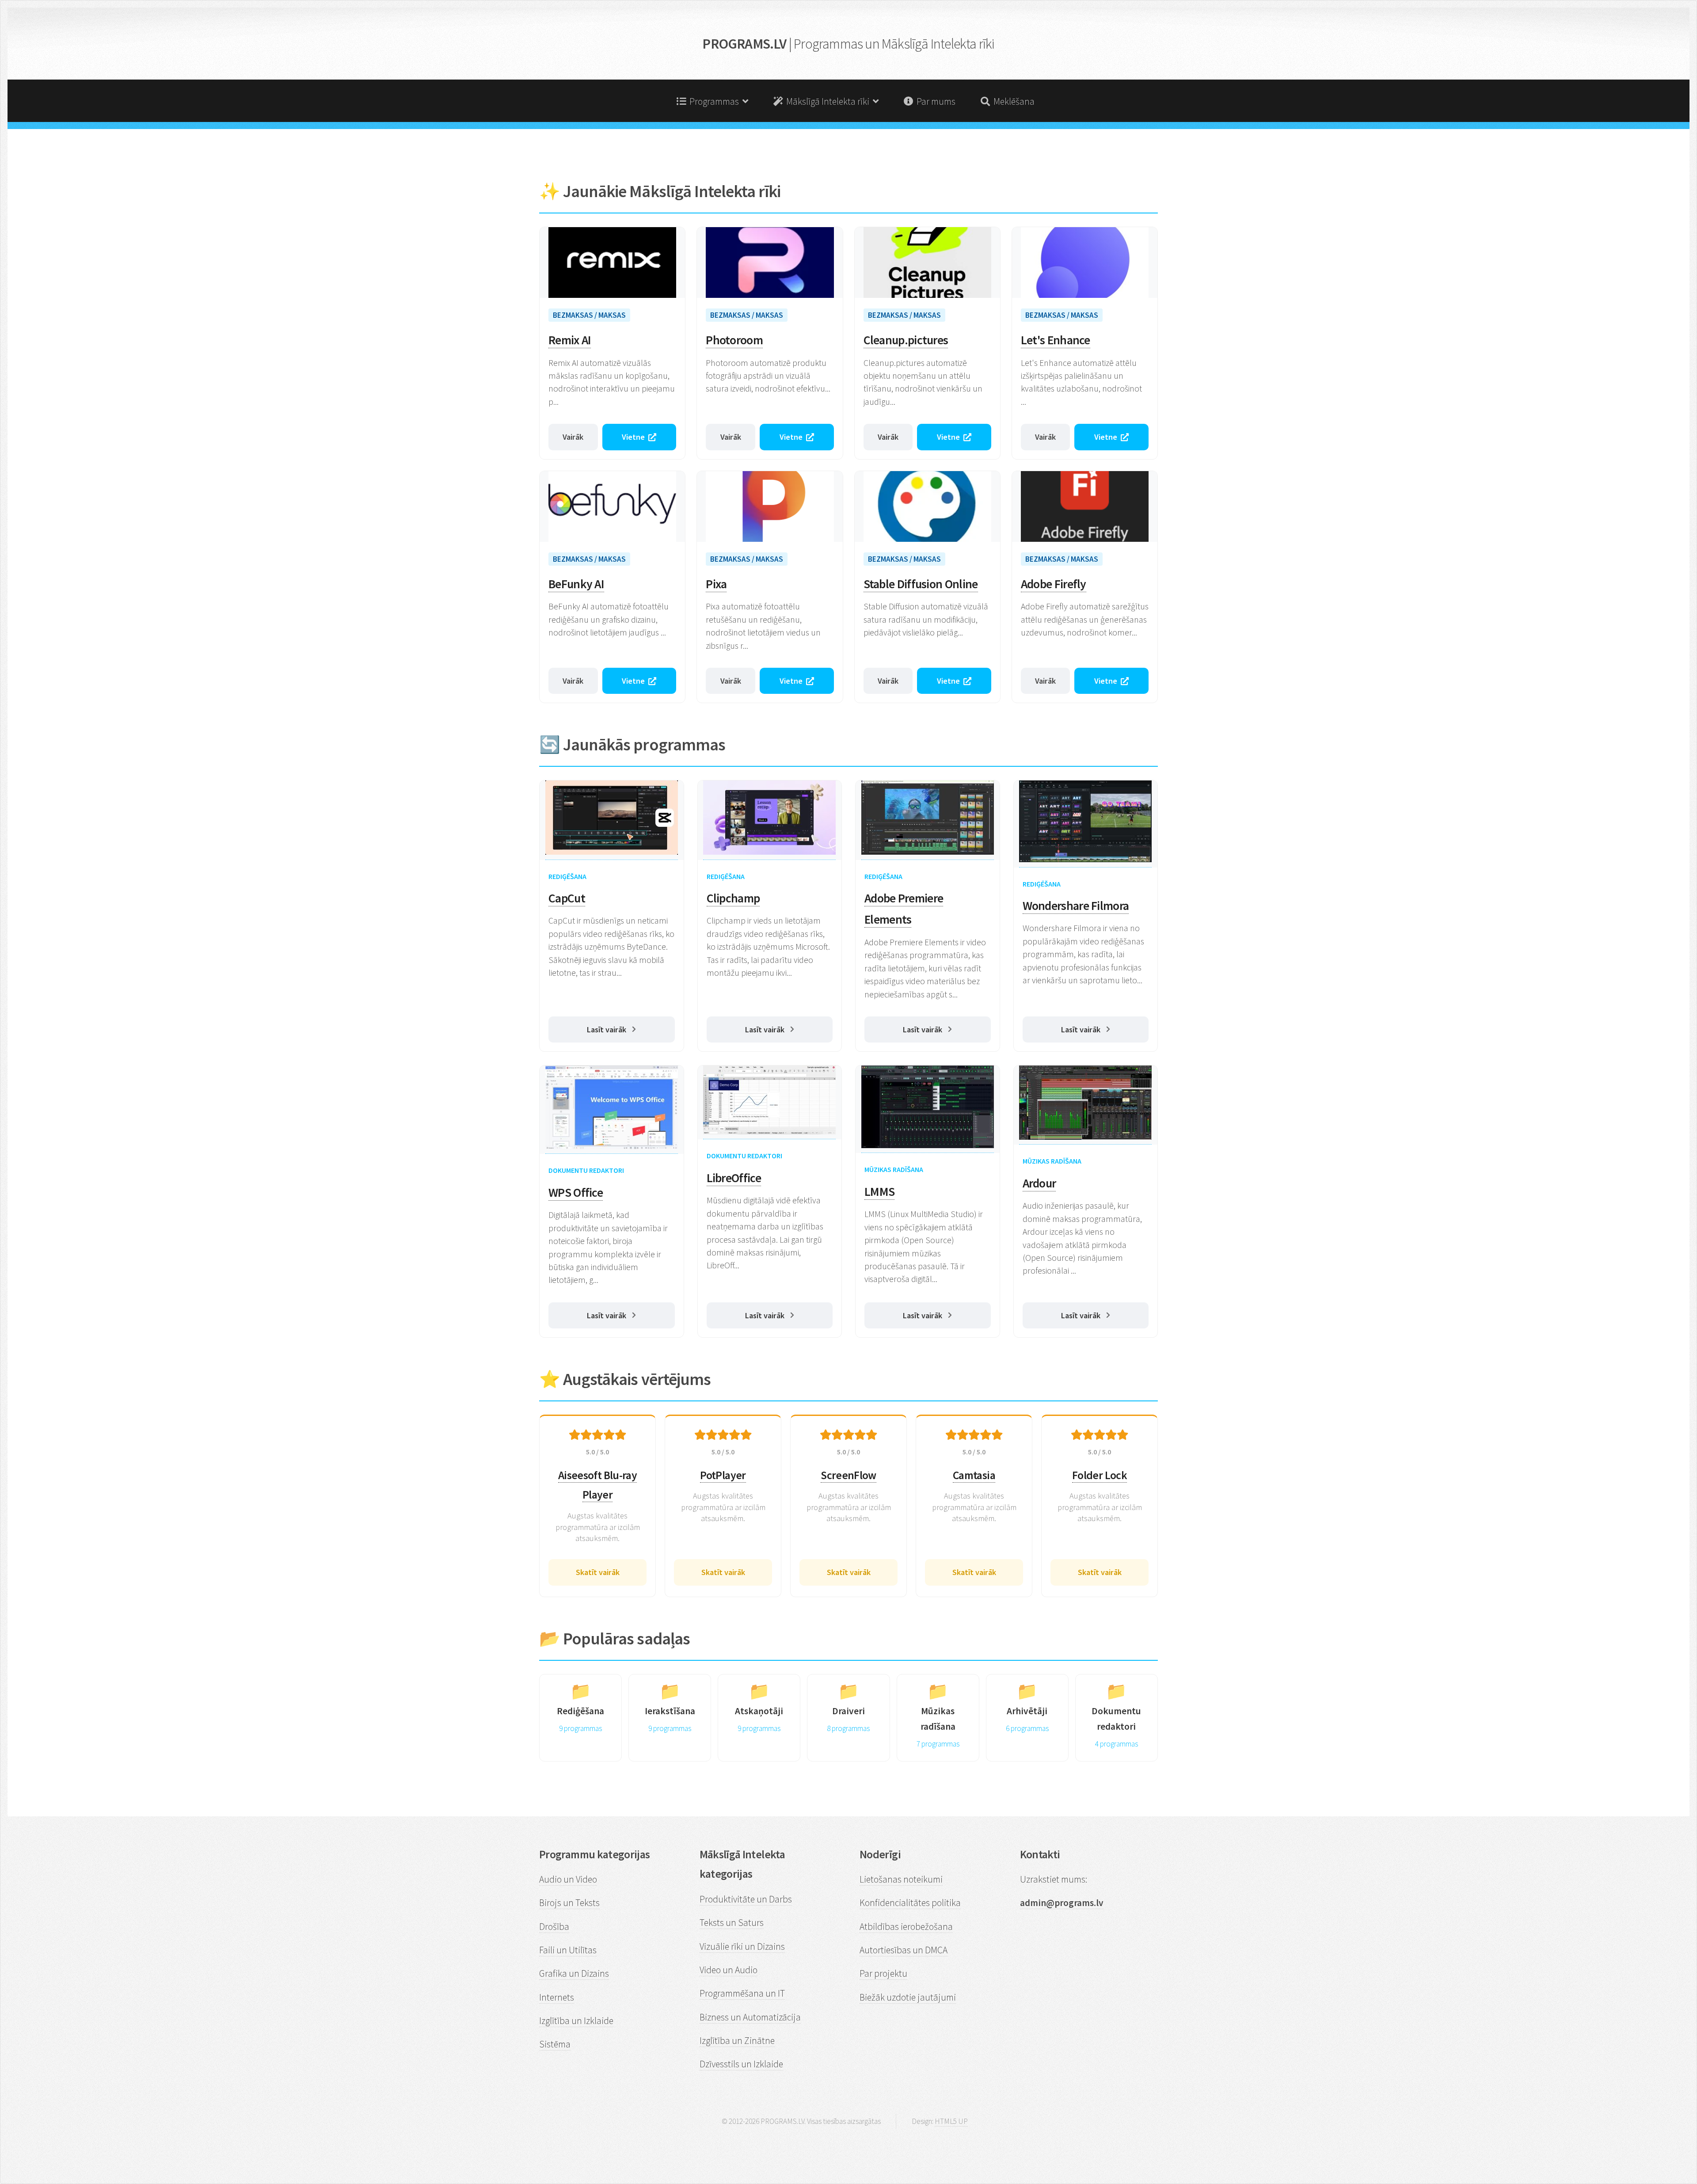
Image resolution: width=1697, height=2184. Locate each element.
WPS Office (576, 1193)
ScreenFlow (848, 1475)
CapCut (567, 898)
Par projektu (883, 1973)
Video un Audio (729, 1970)
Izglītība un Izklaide (576, 2021)
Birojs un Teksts (569, 1903)
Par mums (934, 101)
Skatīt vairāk (598, 1572)
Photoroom (734, 340)
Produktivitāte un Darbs (746, 1899)
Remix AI (570, 340)
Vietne (633, 437)
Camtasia (974, 1475)
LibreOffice (734, 1178)
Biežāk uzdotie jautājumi (908, 1997)
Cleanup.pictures (906, 340)
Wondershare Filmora (1076, 906)
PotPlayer (723, 1475)
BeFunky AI (576, 584)
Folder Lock (1100, 1475)
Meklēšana (1012, 101)
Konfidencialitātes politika (910, 1903)
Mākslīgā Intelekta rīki (828, 101)
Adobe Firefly (1054, 584)
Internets (557, 1997)
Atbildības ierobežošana (906, 1927)
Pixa (716, 584)
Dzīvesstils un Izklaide (741, 2064)
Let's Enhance (1056, 340)
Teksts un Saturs (732, 1923)
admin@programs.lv (1062, 1903)
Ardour (1039, 1183)
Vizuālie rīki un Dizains (742, 1946)
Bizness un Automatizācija (750, 2017)
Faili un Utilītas (568, 1950)
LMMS (879, 1192)
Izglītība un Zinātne (737, 2041)
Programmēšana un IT (742, 1993)
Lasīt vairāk (607, 1029)
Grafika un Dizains (574, 1973)
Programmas (714, 101)
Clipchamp (733, 898)
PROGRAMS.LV (848, 44)
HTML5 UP (951, 2121)
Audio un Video (568, 1879)
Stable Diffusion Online (921, 584)
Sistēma (555, 2044)
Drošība (554, 1927)
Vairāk (573, 437)
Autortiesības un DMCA (904, 1950)
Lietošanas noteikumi (901, 1879)
